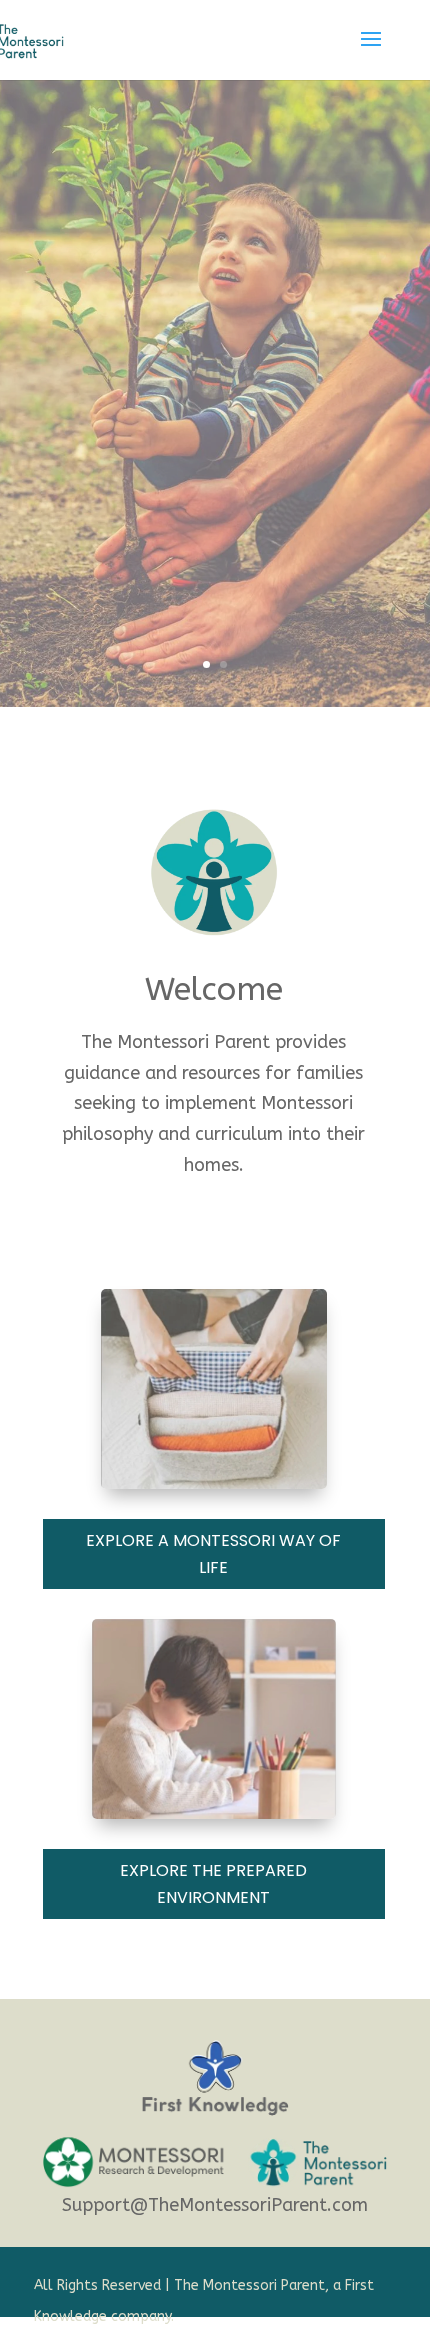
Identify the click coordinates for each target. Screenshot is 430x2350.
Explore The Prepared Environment (213, 1884)
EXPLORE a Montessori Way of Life (213, 1554)
